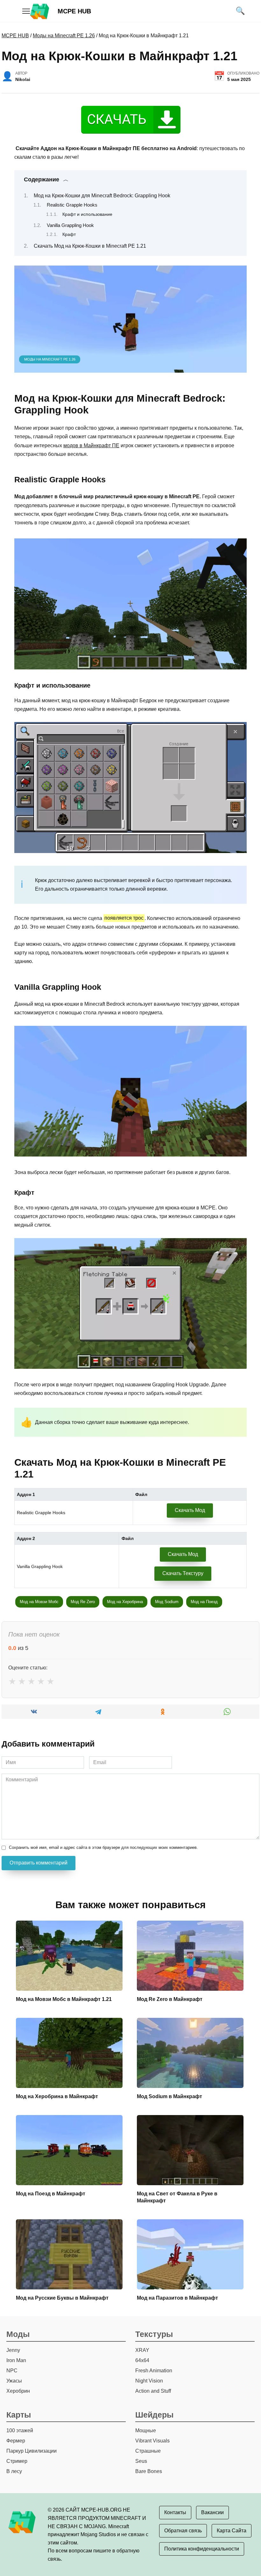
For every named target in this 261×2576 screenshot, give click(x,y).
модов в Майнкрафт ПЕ (91, 445)
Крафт (69, 234)
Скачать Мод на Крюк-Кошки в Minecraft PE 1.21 (90, 246)
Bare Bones (149, 2471)
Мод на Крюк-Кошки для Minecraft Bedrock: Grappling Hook (102, 196)
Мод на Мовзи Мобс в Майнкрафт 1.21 (64, 1999)
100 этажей (20, 2430)
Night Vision (149, 2381)
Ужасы (14, 2381)
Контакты (175, 2512)
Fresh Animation (154, 2371)
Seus (141, 2461)
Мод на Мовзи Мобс (39, 1602)
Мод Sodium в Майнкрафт (169, 2096)
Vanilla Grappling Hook (70, 225)
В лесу (14, 2471)
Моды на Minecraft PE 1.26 (64, 36)
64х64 (142, 2360)
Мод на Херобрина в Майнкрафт (57, 2096)
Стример (17, 2461)
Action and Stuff (153, 2391)
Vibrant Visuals (152, 2441)
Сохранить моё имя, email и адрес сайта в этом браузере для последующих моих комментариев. (103, 1847)
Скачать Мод (190, 1510)
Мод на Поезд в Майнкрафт (51, 2194)
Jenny (13, 2350)
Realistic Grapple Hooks (72, 205)
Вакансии (212, 2512)
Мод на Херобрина (125, 1602)
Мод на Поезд (204, 1602)
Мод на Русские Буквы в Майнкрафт (62, 2298)
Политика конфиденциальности (202, 2549)
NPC (12, 2371)
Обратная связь (183, 2531)
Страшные (148, 2451)
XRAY (142, 2350)
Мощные (146, 2430)
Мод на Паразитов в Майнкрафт (177, 2298)
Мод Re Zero (83, 1602)
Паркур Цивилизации (32, 2451)
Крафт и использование (87, 214)
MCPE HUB (74, 11)
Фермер (16, 2441)
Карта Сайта (232, 2531)
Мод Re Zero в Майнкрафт (170, 1999)
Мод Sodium (167, 1602)
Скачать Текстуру (183, 1573)
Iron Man (16, 2360)
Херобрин (18, 2391)
